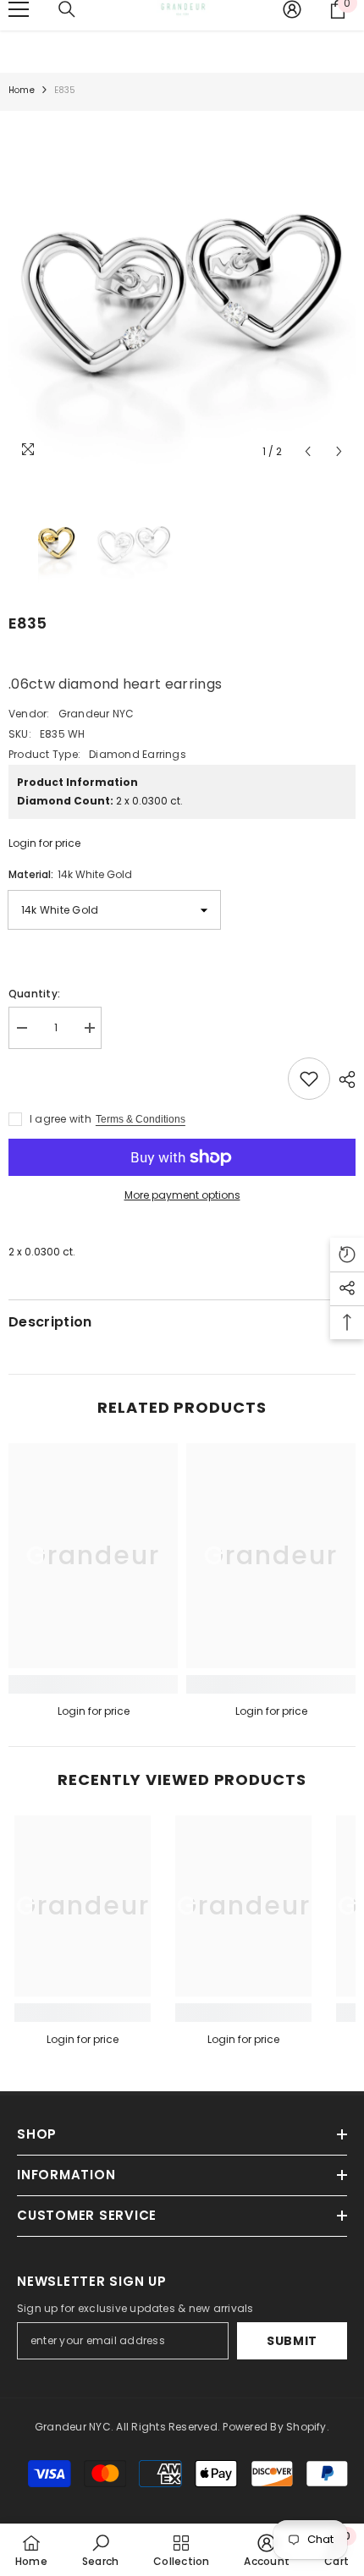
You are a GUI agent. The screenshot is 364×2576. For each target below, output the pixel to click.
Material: (70, 874)
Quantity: (34, 994)
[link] (93, 1684)
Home (22, 90)
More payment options (182, 1195)
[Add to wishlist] (309, 1079)
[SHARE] (343, 1079)
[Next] (339, 451)
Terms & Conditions (141, 1119)
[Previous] (308, 451)
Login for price (44, 843)
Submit (292, 2341)
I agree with (61, 1119)
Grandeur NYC (97, 714)
